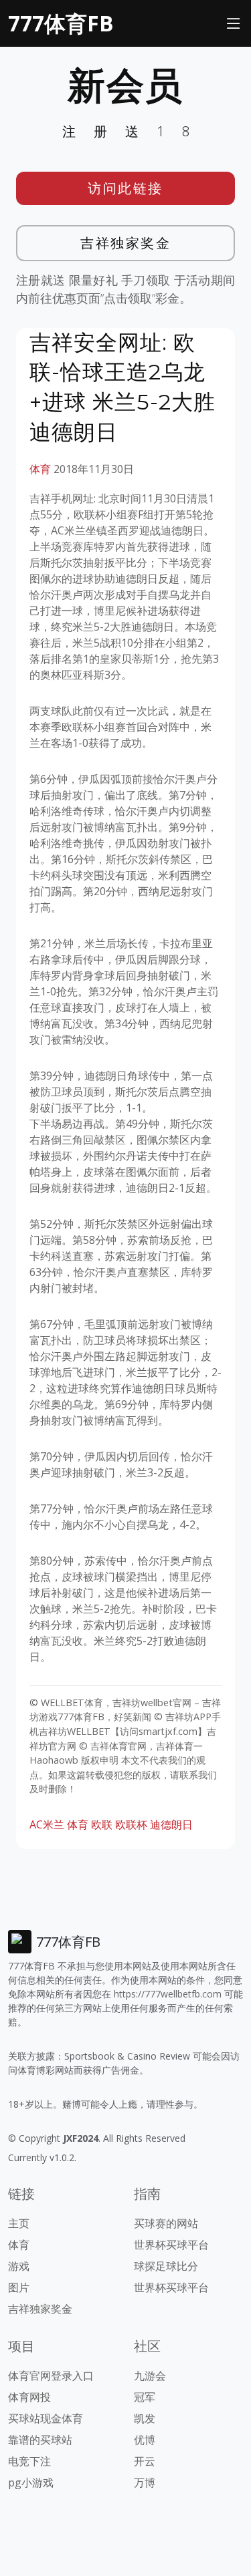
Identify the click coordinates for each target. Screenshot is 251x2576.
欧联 (102, 1824)
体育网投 (29, 2397)
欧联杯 (131, 1824)
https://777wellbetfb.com (168, 1994)
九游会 (150, 2376)
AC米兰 (47, 1824)
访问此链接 (125, 188)
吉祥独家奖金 (125, 243)
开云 (145, 2461)
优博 (145, 2440)
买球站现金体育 (46, 2418)
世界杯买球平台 (171, 2245)
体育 (40, 469)
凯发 (145, 2418)
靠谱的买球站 (40, 2440)
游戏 (19, 2266)
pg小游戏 (31, 2482)
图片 (19, 2287)
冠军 (145, 2397)
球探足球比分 (166, 2266)
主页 (19, 2223)
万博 (145, 2482)
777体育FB (61, 23)
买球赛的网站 (166, 2223)
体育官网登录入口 (51, 2376)
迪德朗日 (171, 1824)
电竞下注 (29, 2461)
